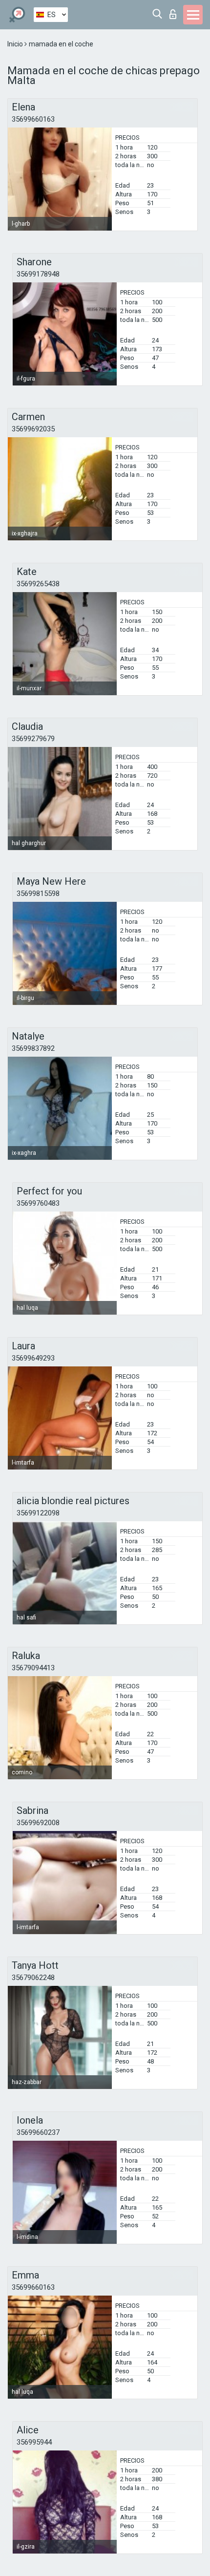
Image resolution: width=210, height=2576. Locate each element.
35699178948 (38, 274)
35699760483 (38, 1203)
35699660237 (38, 2132)
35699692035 (33, 429)
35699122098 (38, 1513)
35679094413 (33, 1668)
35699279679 (33, 739)
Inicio (16, 44)
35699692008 (38, 1823)
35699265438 (38, 584)
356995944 (34, 2442)
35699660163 (33, 119)
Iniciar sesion (175, 11)
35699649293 (33, 1358)
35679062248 (33, 1978)
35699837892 (33, 1048)
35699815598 (38, 894)
